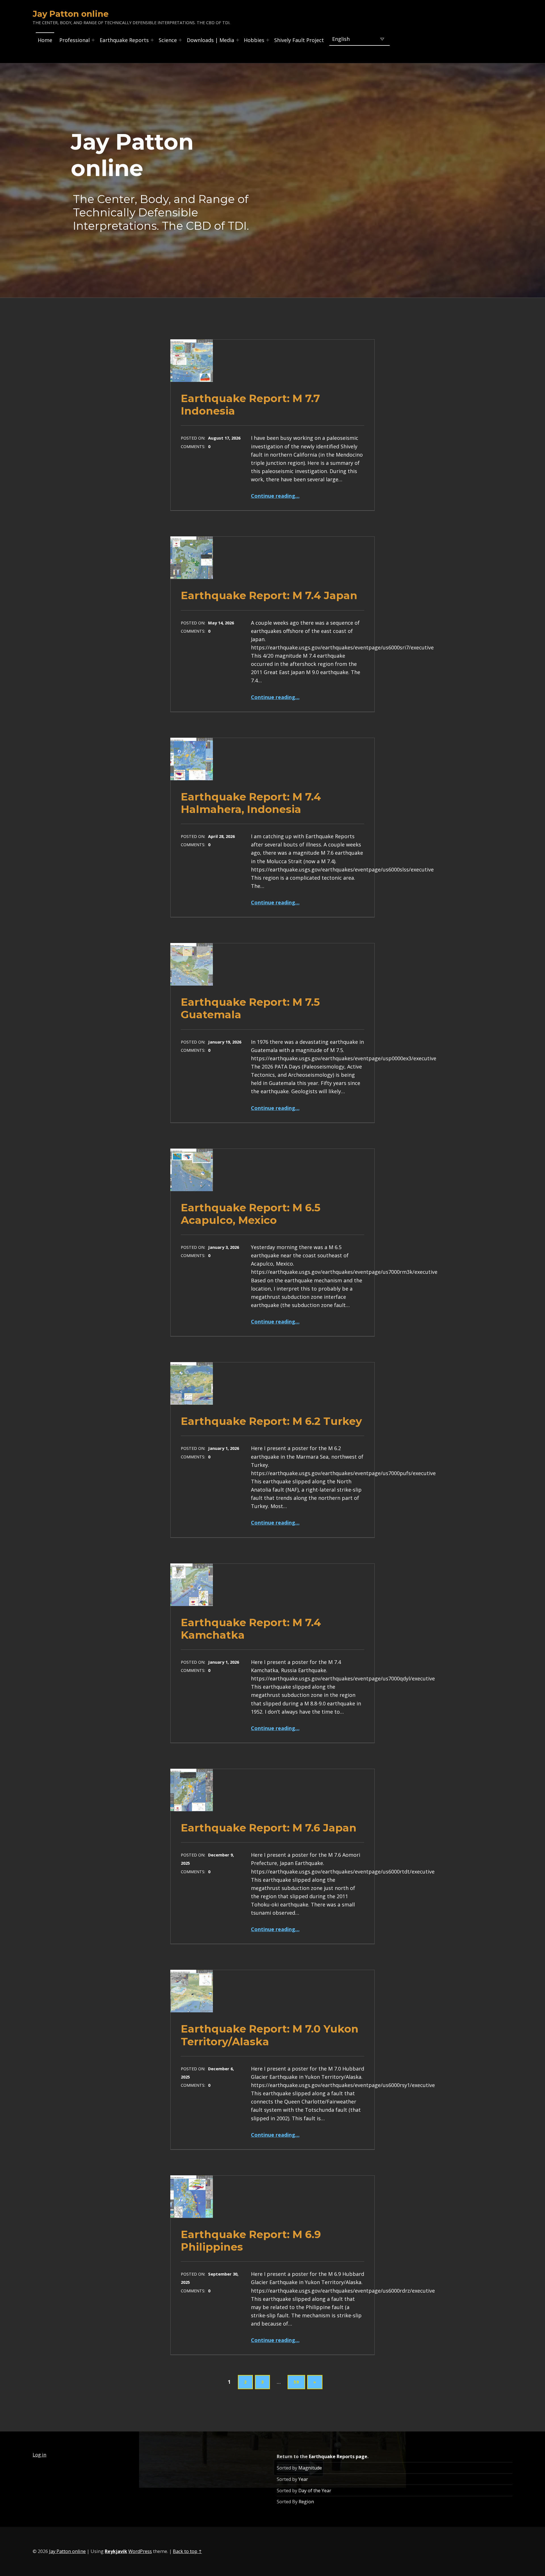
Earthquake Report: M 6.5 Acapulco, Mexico (251, 1214)
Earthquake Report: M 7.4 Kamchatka (251, 1629)
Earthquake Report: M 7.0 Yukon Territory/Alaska (270, 2035)
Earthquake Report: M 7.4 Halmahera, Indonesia (251, 803)
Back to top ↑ (187, 2551)
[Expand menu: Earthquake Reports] (152, 40)
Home (45, 40)
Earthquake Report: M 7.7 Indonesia (250, 404)
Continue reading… (275, 496)
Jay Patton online (67, 2551)
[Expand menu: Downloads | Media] (238, 40)
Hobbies (254, 40)
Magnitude (310, 2468)
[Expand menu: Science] (180, 40)
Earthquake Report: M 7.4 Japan (269, 595)
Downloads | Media (210, 40)
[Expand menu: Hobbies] (268, 40)
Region (306, 2502)
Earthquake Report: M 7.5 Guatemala (250, 1008)
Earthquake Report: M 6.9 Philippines (251, 2241)
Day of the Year (315, 2491)
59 (296, 2382)
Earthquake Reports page (338, 2456)
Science (168, 40)
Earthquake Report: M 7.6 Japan (269, 1828)
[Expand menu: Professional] (93, 40)
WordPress (140, 2551)
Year (303, 2479)
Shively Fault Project (299, 40)
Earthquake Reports (124, 40)
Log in (39, 2455)
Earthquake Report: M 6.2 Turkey (271, 1421)
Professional (75, 40)
